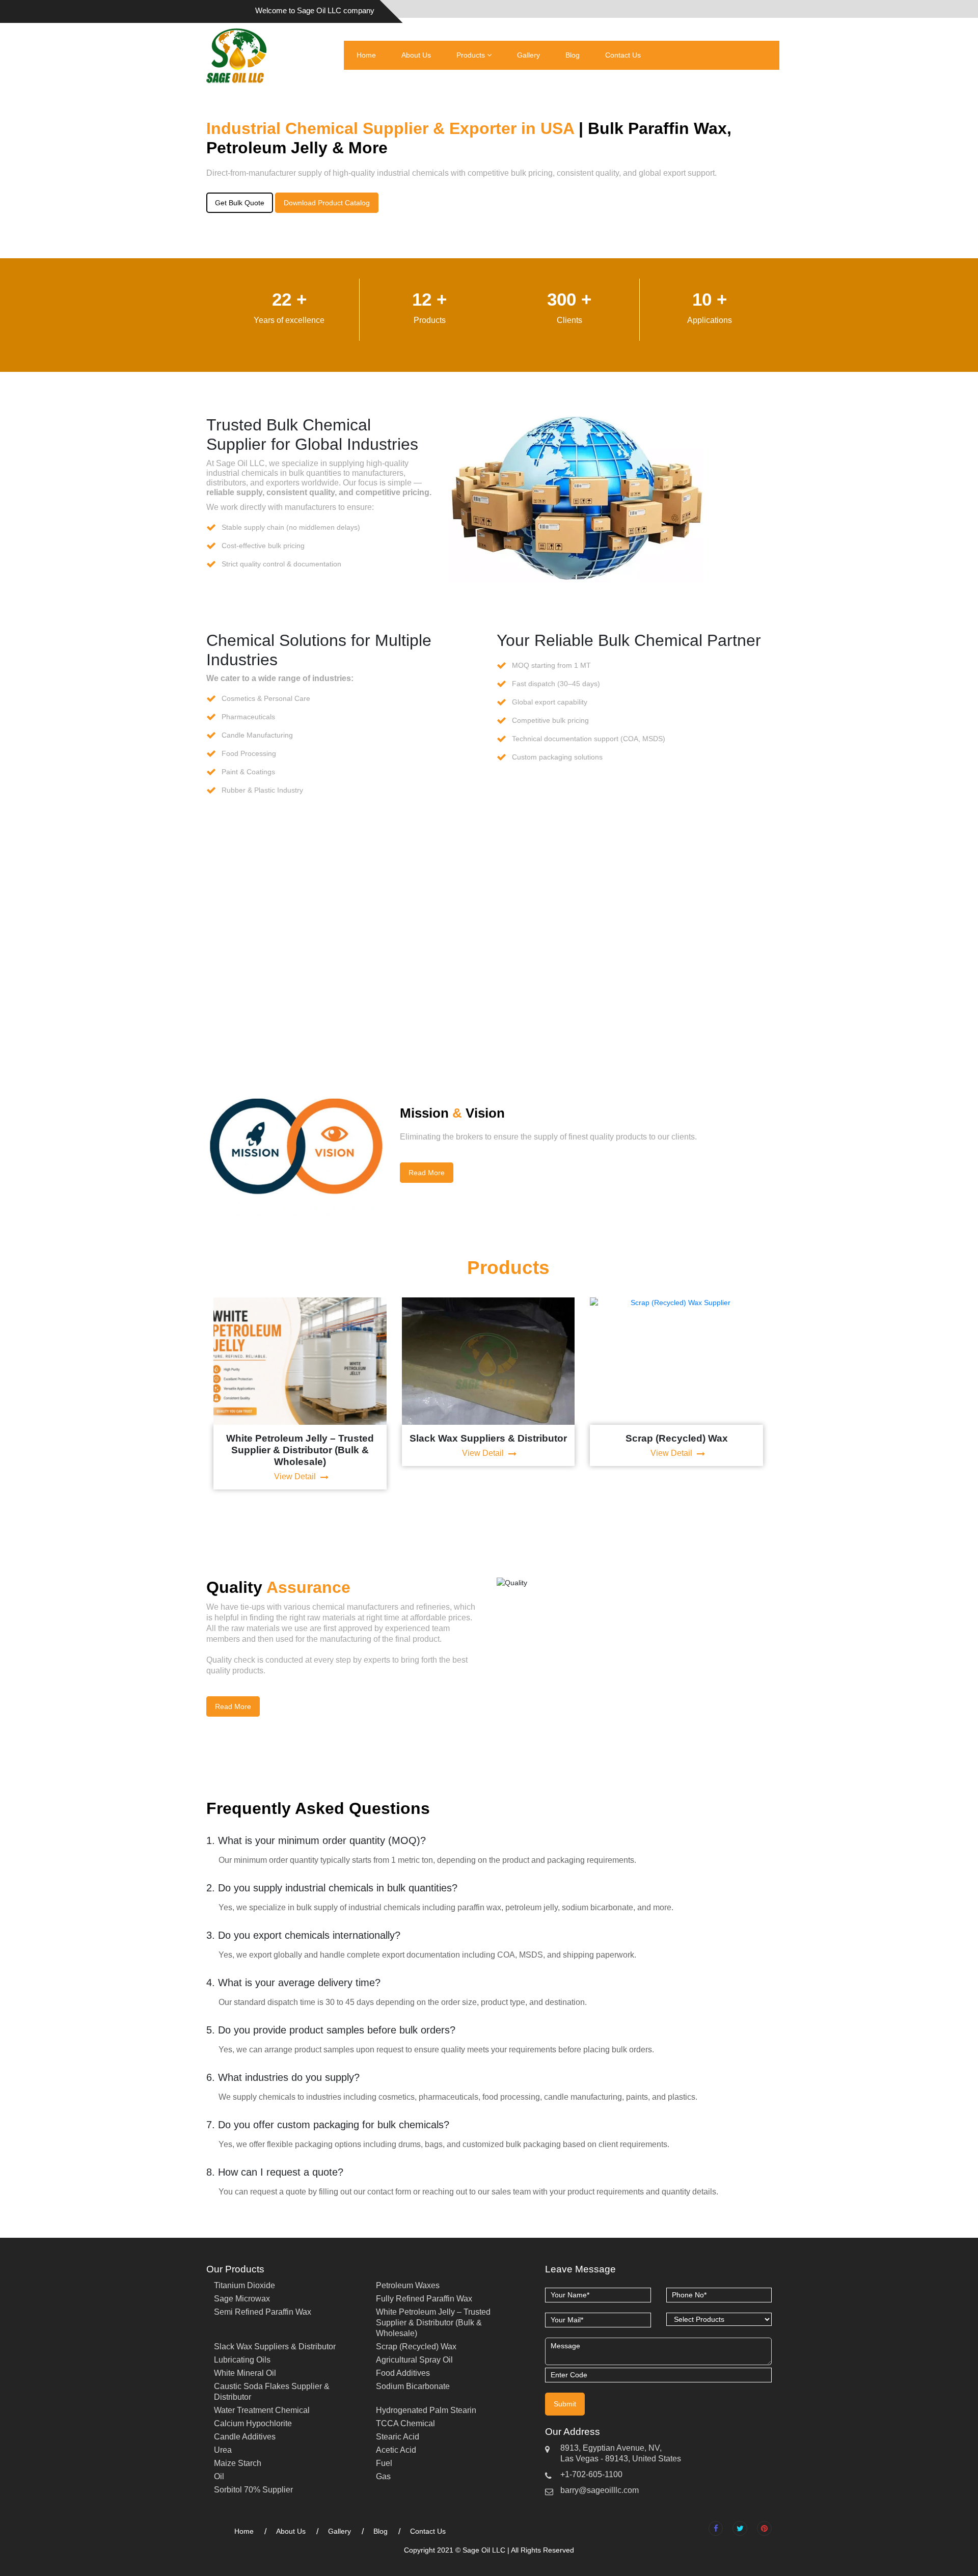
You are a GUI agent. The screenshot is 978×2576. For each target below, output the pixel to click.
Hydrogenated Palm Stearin (426, 2410)
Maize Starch (238, 2463)
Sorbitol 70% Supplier (253, 2490)
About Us (416, 55)
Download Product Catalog (327, 203)
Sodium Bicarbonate (413, 2386)
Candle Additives (245, 2437)
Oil (219, 2476)
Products (472, 55)
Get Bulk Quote (240, 203)
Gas (383, 2476)
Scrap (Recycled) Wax (416, 2347)
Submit (565, 2404)
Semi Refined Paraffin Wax (263, 2312)
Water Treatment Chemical (262, 2410)
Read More (427, 1173)
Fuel (384, 2463)
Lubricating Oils (242, 2360)
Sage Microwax (242, 2299)
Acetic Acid (396, 2450)
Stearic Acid (398, 2437)
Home (366, 55)
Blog (573, 55)
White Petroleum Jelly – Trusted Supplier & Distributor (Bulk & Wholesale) (433, 2323)
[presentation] (194, 1393)
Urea (223, 2450)
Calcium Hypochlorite (253, 2423)
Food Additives (403, 2373)
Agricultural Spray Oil (414, 2360)
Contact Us (623, 55)
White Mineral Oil (245, 2373)
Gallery (528, 55)
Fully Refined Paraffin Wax (424, 2299)
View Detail (296, 1476)
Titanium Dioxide (244, 2285)
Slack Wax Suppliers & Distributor (275, 2347)
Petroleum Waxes (408, 2285)
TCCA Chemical (405, 2423)
